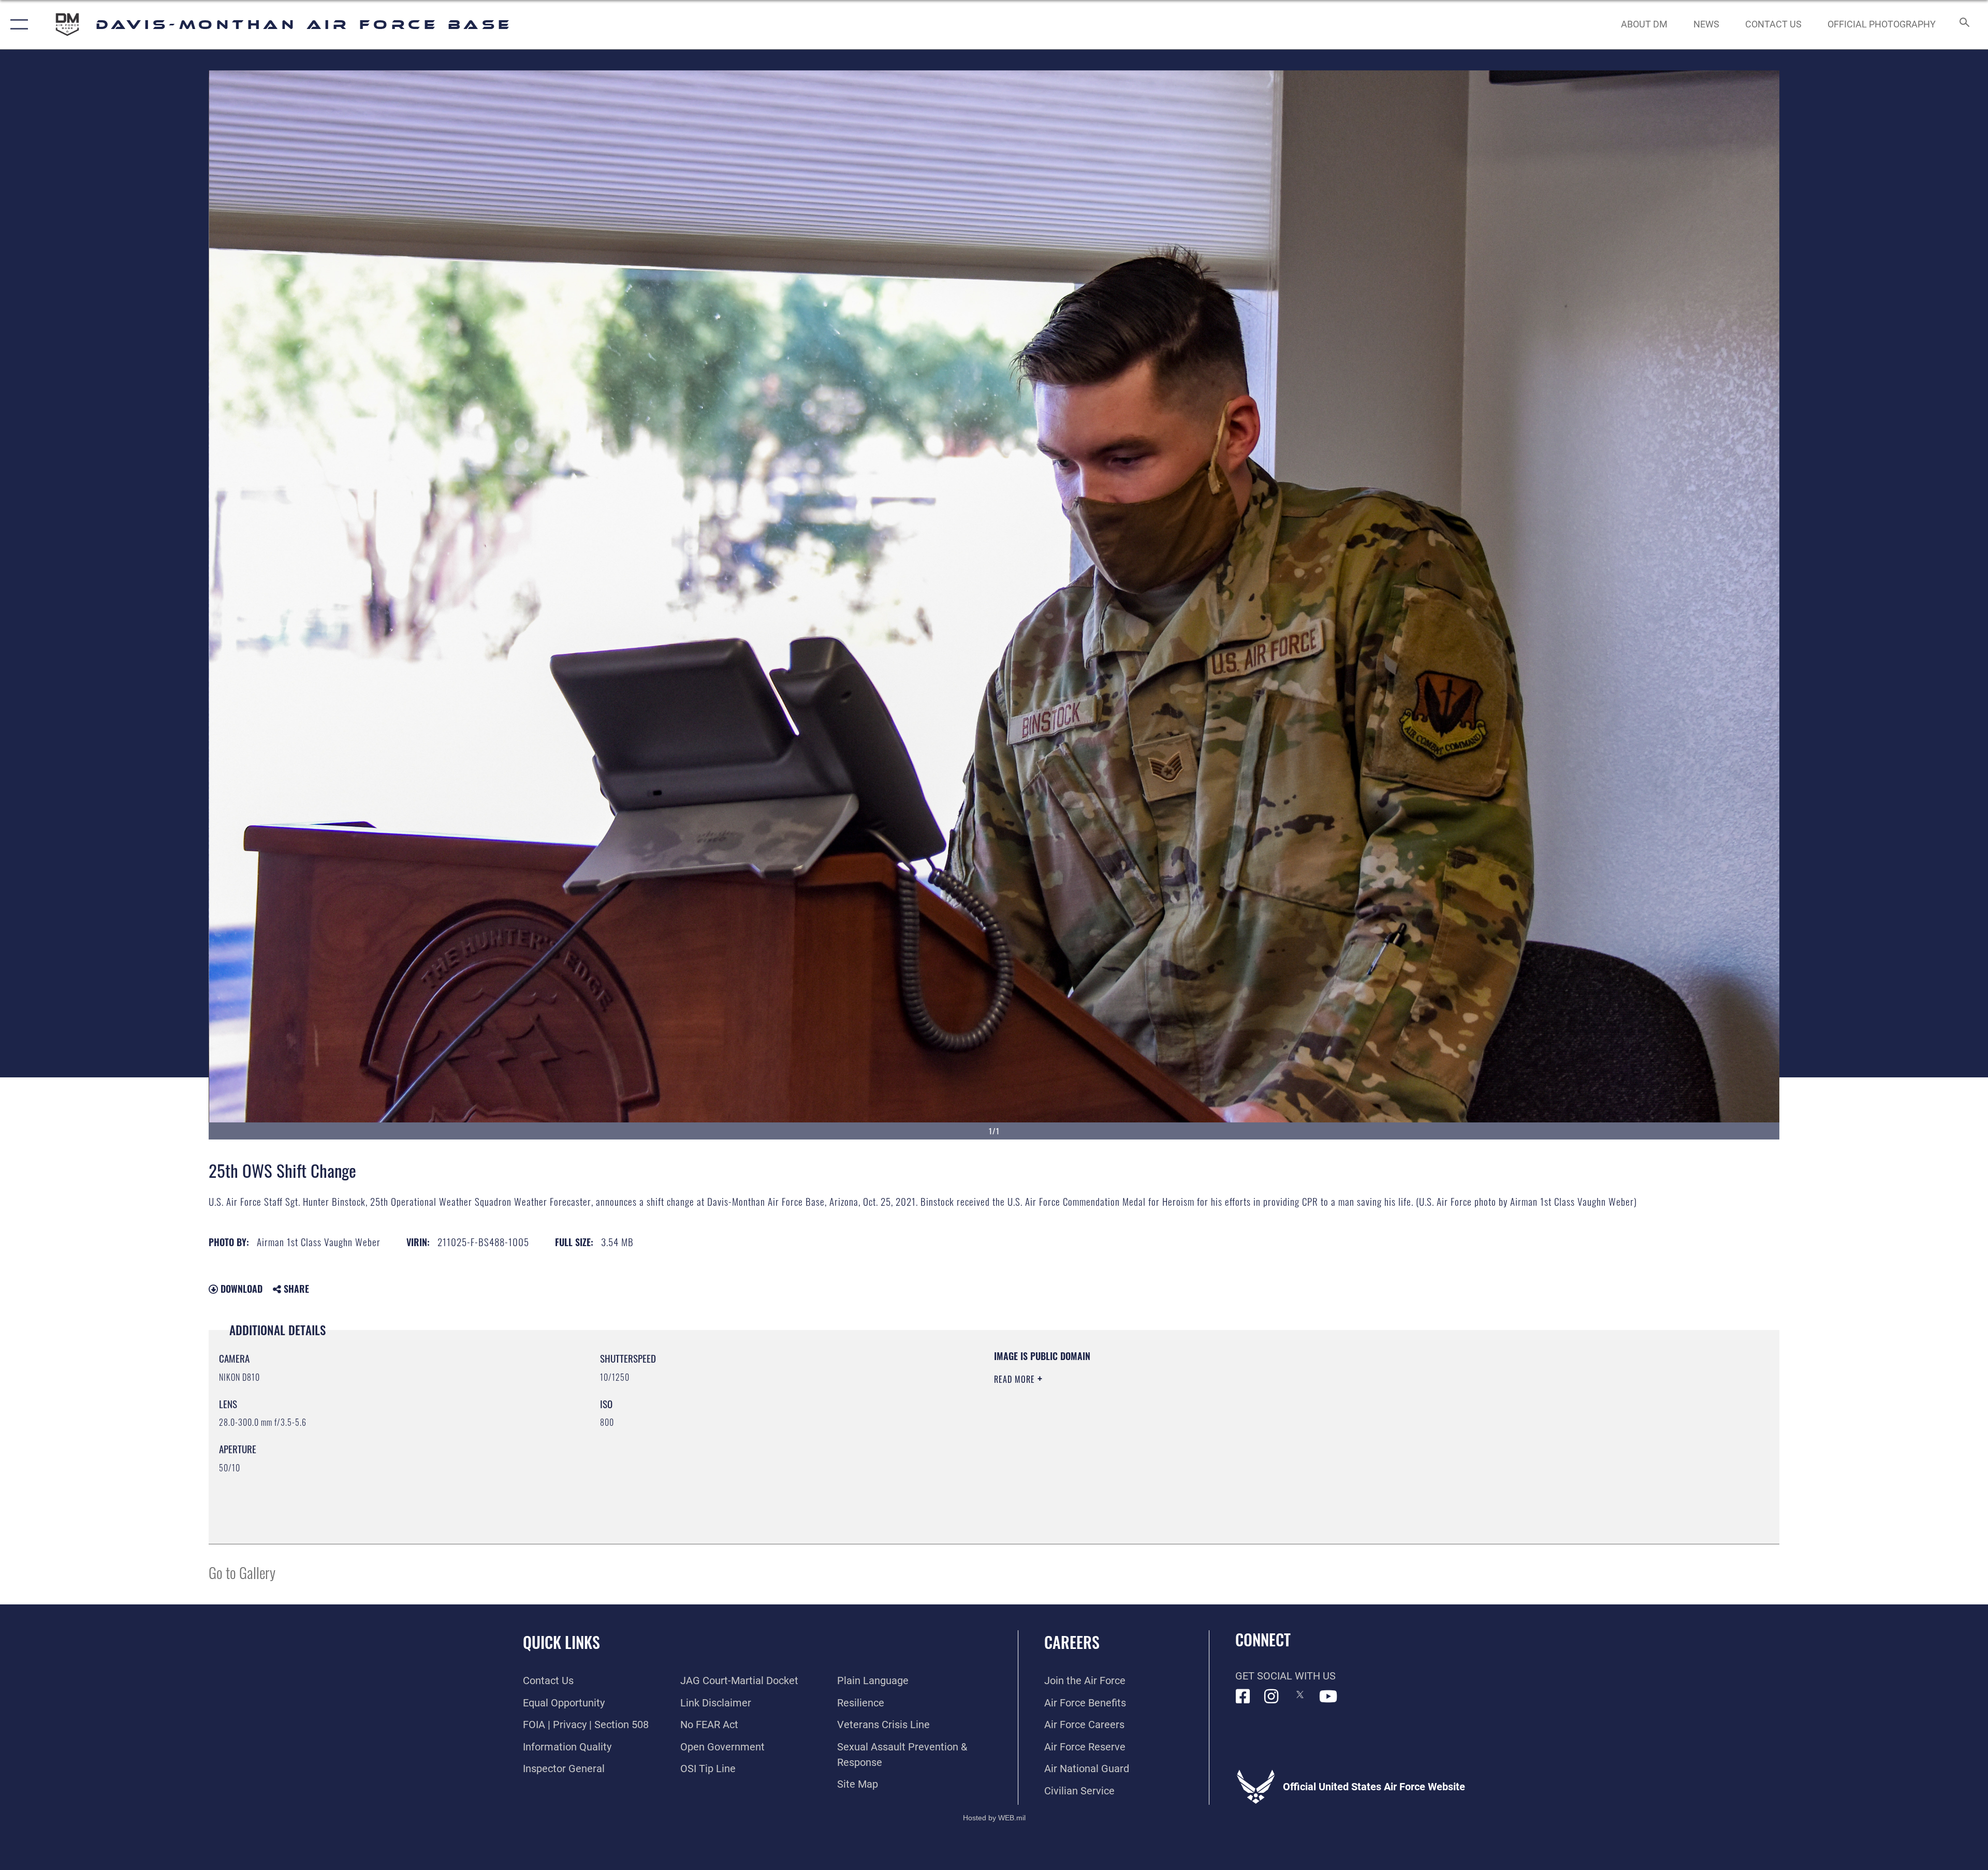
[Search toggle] (1963, 25)
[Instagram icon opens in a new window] (1271, 1697)
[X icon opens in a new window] (1300, 1694)
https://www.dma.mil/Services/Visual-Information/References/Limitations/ (1323, 1416)
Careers (1072, 1642)
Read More (1016, 1379)
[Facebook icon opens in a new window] (1243, 1697)
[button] (17, 25)
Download (240, 1289)
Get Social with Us (1285, 1676)
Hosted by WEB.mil (994, 1818)
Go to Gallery (242, 1572)
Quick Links (561, 1642)
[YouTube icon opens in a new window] (1328, 1697)
